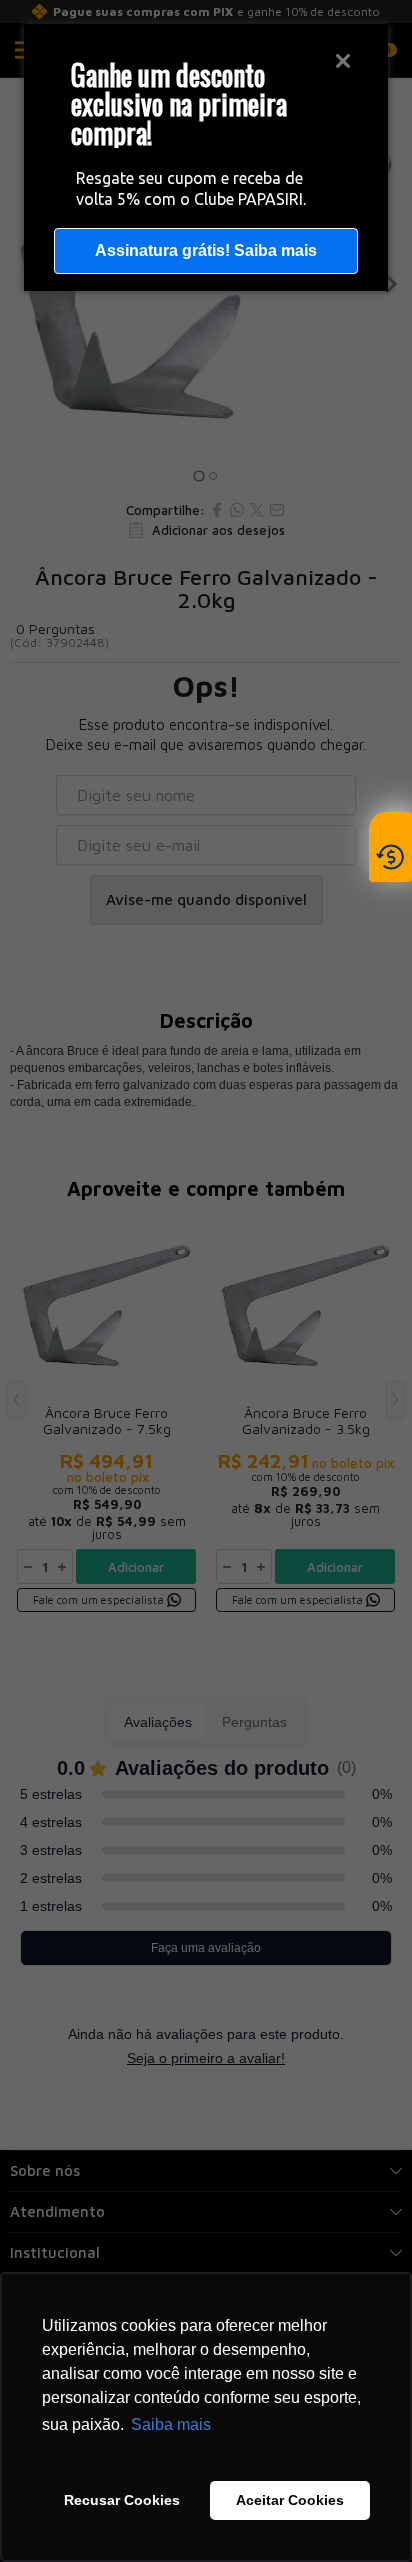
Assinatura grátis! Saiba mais (206, 250)
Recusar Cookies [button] (122, 2500)
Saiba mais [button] (171, 2424)
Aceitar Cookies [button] (290, 2500)
